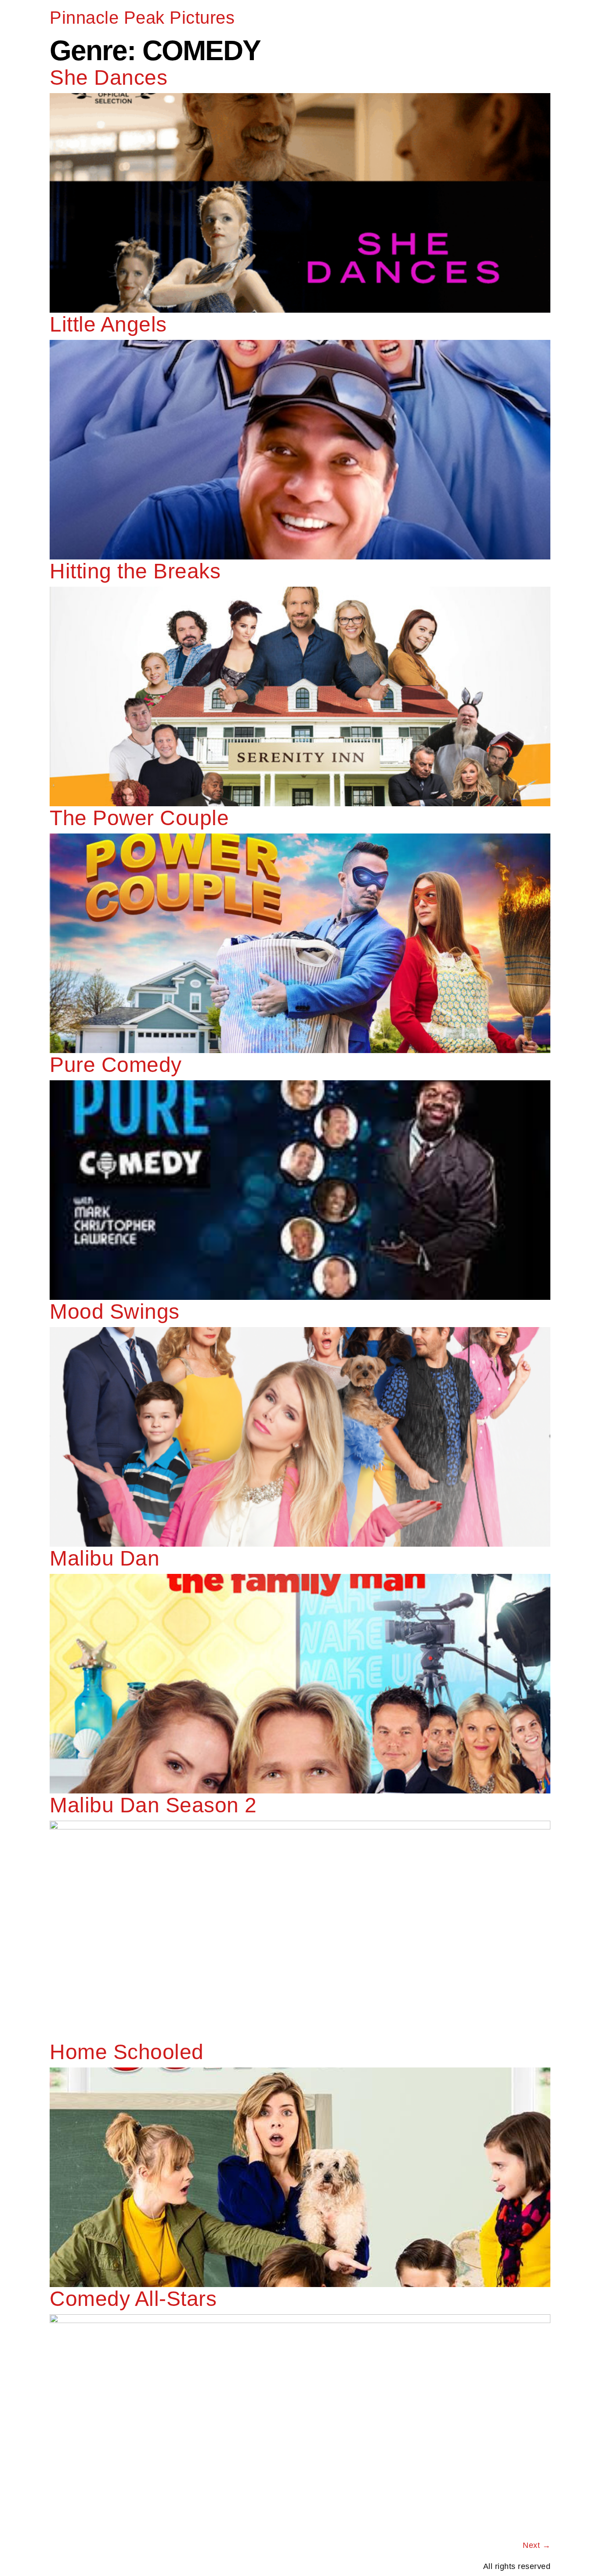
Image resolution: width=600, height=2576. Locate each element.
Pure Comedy (116, 1065)
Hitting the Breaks (135, 571)
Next (537, 2545)
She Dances (108, 78)
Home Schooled (127, 2052)
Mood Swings (115, 1311)
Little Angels (108, 324)
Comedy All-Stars (133, 2299)
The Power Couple (139, 818)
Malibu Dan (105, 1558)
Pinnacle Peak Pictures (142, 18)
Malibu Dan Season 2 (153, 1805)
